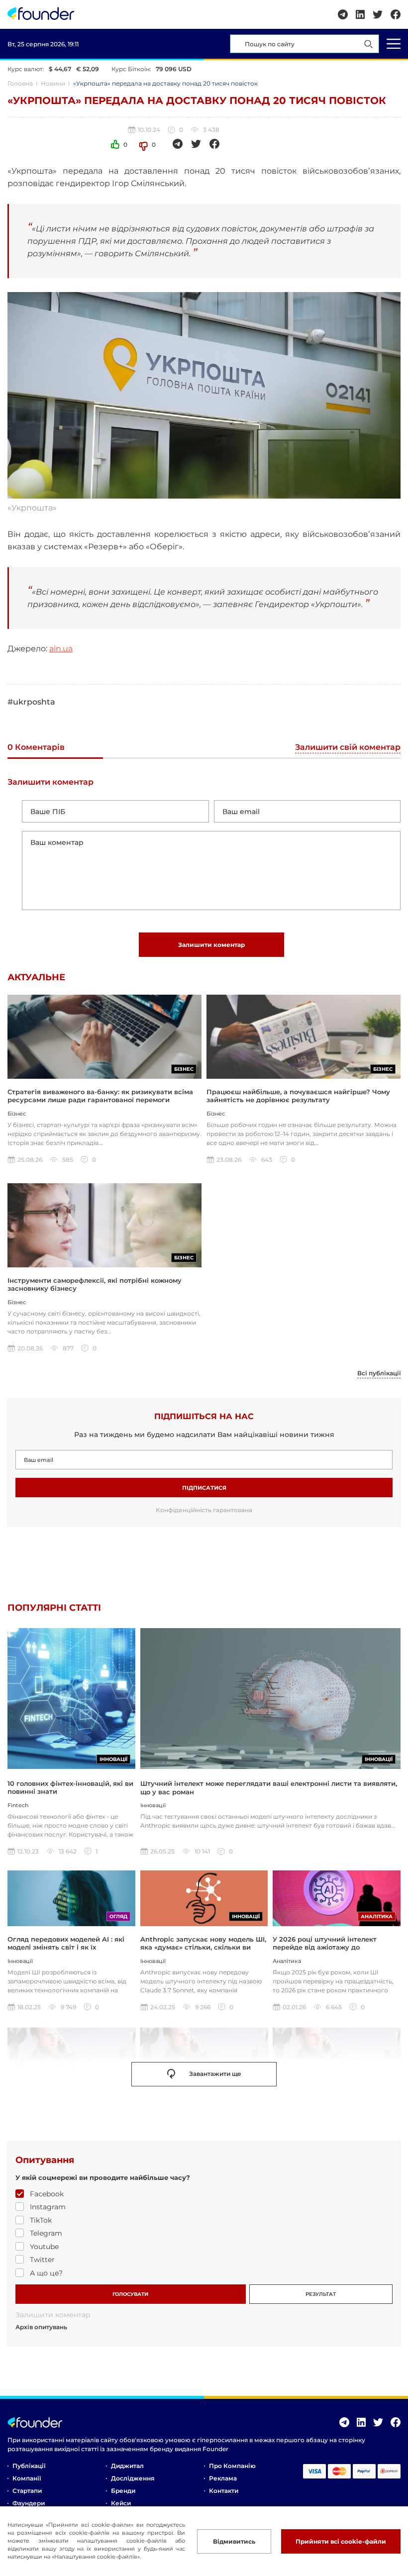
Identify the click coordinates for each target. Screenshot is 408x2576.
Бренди (123, 2491)
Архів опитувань (41, 2327)
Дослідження (133, 2478)
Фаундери (29, 2503)
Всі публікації (379, 1373)
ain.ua (61, 649)
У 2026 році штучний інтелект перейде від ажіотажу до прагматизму (325, 1947)
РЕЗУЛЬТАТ (321, 2294)
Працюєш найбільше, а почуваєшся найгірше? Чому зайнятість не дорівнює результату (298, 1096)
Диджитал (127, 2466)
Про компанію (232, 2466)
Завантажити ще (215, 2074)
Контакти (224, 2491)
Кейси (121, 2503)
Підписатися (204, 1488)
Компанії (27, 2478)
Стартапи (27, 2491)
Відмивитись (234, 2541)
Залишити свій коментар (348, 748)
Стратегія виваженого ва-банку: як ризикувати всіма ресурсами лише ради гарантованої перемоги (100, 1096)
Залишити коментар (211, 945)
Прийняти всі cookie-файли (341, 2541)
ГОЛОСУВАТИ (130, 2294)
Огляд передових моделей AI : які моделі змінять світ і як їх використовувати (66, 1947)
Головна (20, 83)
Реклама (223, 2478)
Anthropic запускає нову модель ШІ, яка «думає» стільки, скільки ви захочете (203, 1947)
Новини (53, 83)
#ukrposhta (31, 702)
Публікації (29, 2466)
